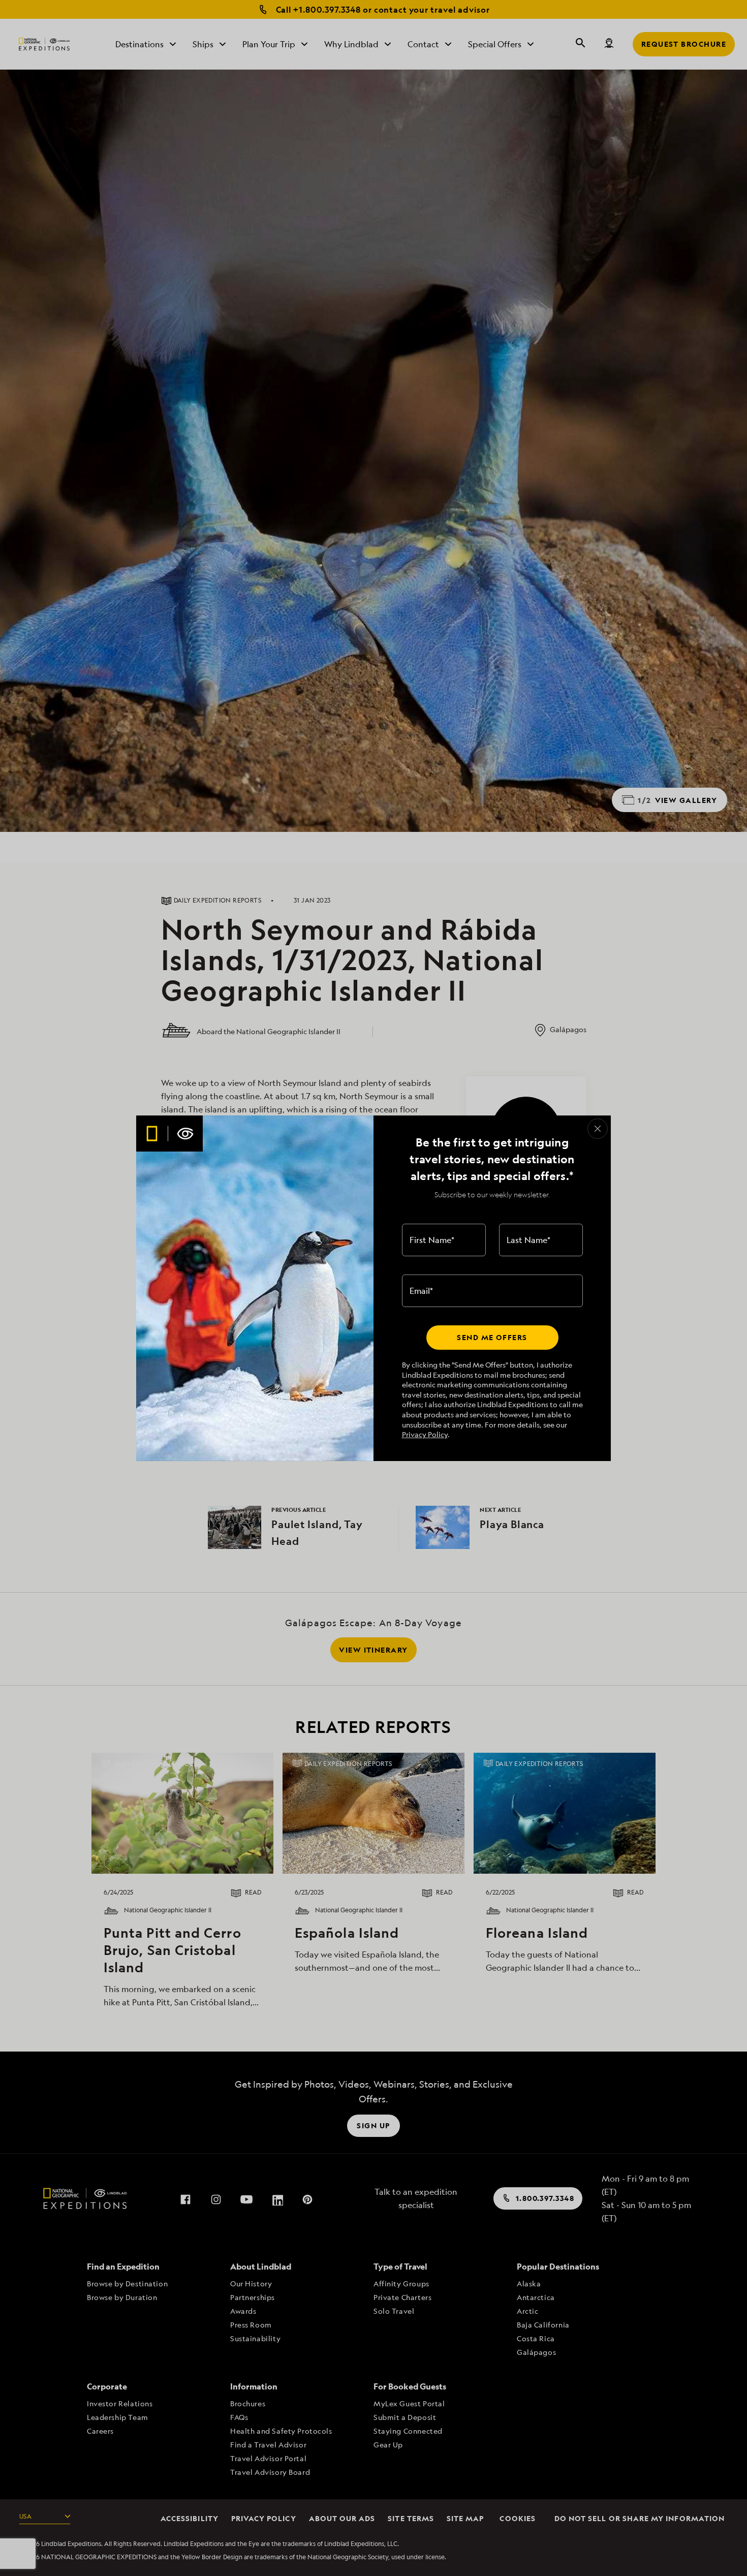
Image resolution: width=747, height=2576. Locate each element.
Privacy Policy (425, 1434)
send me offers (492, 1337)
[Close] (598, 1129)
